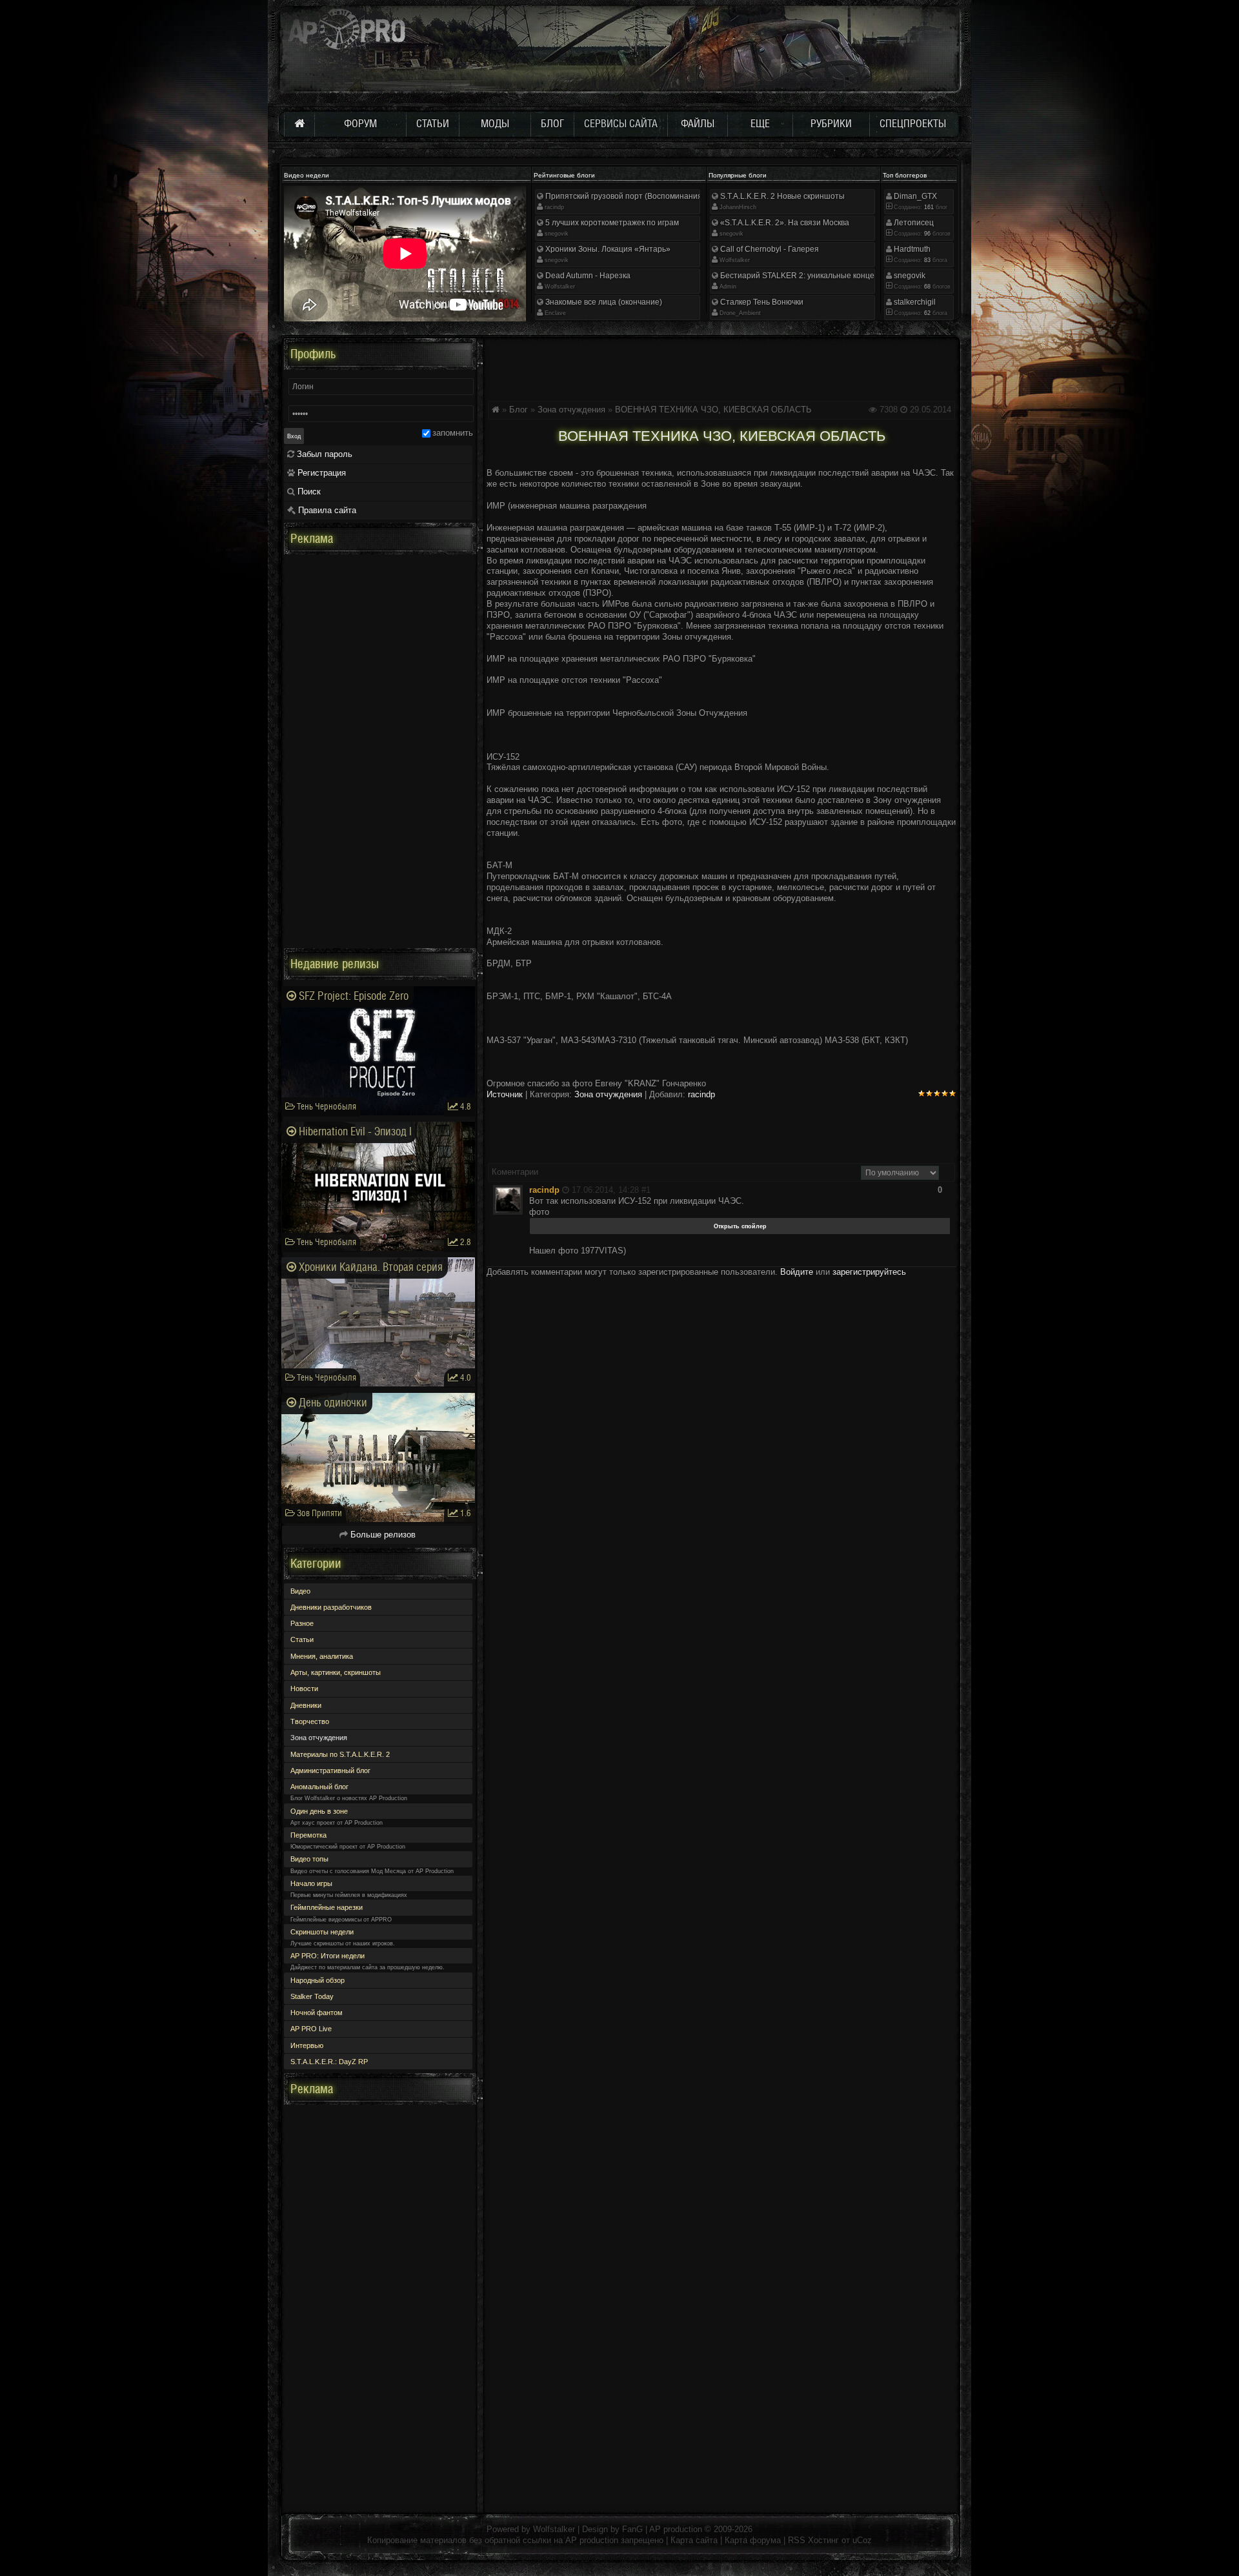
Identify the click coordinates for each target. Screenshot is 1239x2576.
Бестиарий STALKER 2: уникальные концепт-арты (811, 276)
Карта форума (753, 2540)
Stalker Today (312, 1996)
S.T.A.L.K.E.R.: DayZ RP (329, 2062)
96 (926, 234)
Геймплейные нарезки (327, 1907)
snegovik (557, 234)
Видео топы (309, 1859)
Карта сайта (694, 2540)
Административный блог (330, 1770)
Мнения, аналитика (322, 1656)
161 (928, 207)
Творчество (310, 1721)
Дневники (306, 1705)
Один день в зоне (319, 1811)
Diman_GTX (914, 196)
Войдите (797, 1272)
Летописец (913, 223)
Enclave (555, 313)
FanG (634, 2529)
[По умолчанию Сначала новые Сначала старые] (900, 1172)
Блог (519, 410)
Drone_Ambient (740, 313)
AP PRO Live (311, 2029)
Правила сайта (326, 510)
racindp (554, 207)
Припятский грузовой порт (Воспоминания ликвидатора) (649, 196)
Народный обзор (317, 1980)
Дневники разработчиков (331, 1607)
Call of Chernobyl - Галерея (769, 249)
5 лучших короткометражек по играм (611, 223)
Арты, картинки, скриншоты (336, 1672)
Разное (302, 1623)
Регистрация (320, 473)
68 (926, 287)
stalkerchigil (914, 302)
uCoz (862, 2540)
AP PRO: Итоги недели (327, 1956)
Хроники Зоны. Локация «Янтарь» (607, 249)
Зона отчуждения (571, 410)
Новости (304, 1689)
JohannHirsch (738, 207)
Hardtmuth (911, 249)
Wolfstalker (560, 287)
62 (926, 313)
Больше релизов (382, 1535)
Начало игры (311, 1883)
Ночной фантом (317, 2013)
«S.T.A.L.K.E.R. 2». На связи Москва (784, 223)
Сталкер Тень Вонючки (761, 302)
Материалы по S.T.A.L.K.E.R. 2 (340, 1754)
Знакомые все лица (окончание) (603, 302)
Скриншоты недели (322, 1932)
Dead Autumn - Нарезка (587, 276)
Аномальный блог (319, 1787)
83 (926, 260)
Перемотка (308, 1835)
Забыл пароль (323, 454)
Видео (300, 1591)
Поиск (308, 492)
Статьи (302, 1639)
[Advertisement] (721, 367)
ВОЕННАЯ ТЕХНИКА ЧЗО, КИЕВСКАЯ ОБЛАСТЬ (713, 410)
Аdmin (728, 287)
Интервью (307, 2045)
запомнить (453, 433)
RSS (797, 2540)
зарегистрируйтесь (869, 1272)
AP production (676, 2529)
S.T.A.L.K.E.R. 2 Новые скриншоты (781, 196)
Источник (505, 1094)
